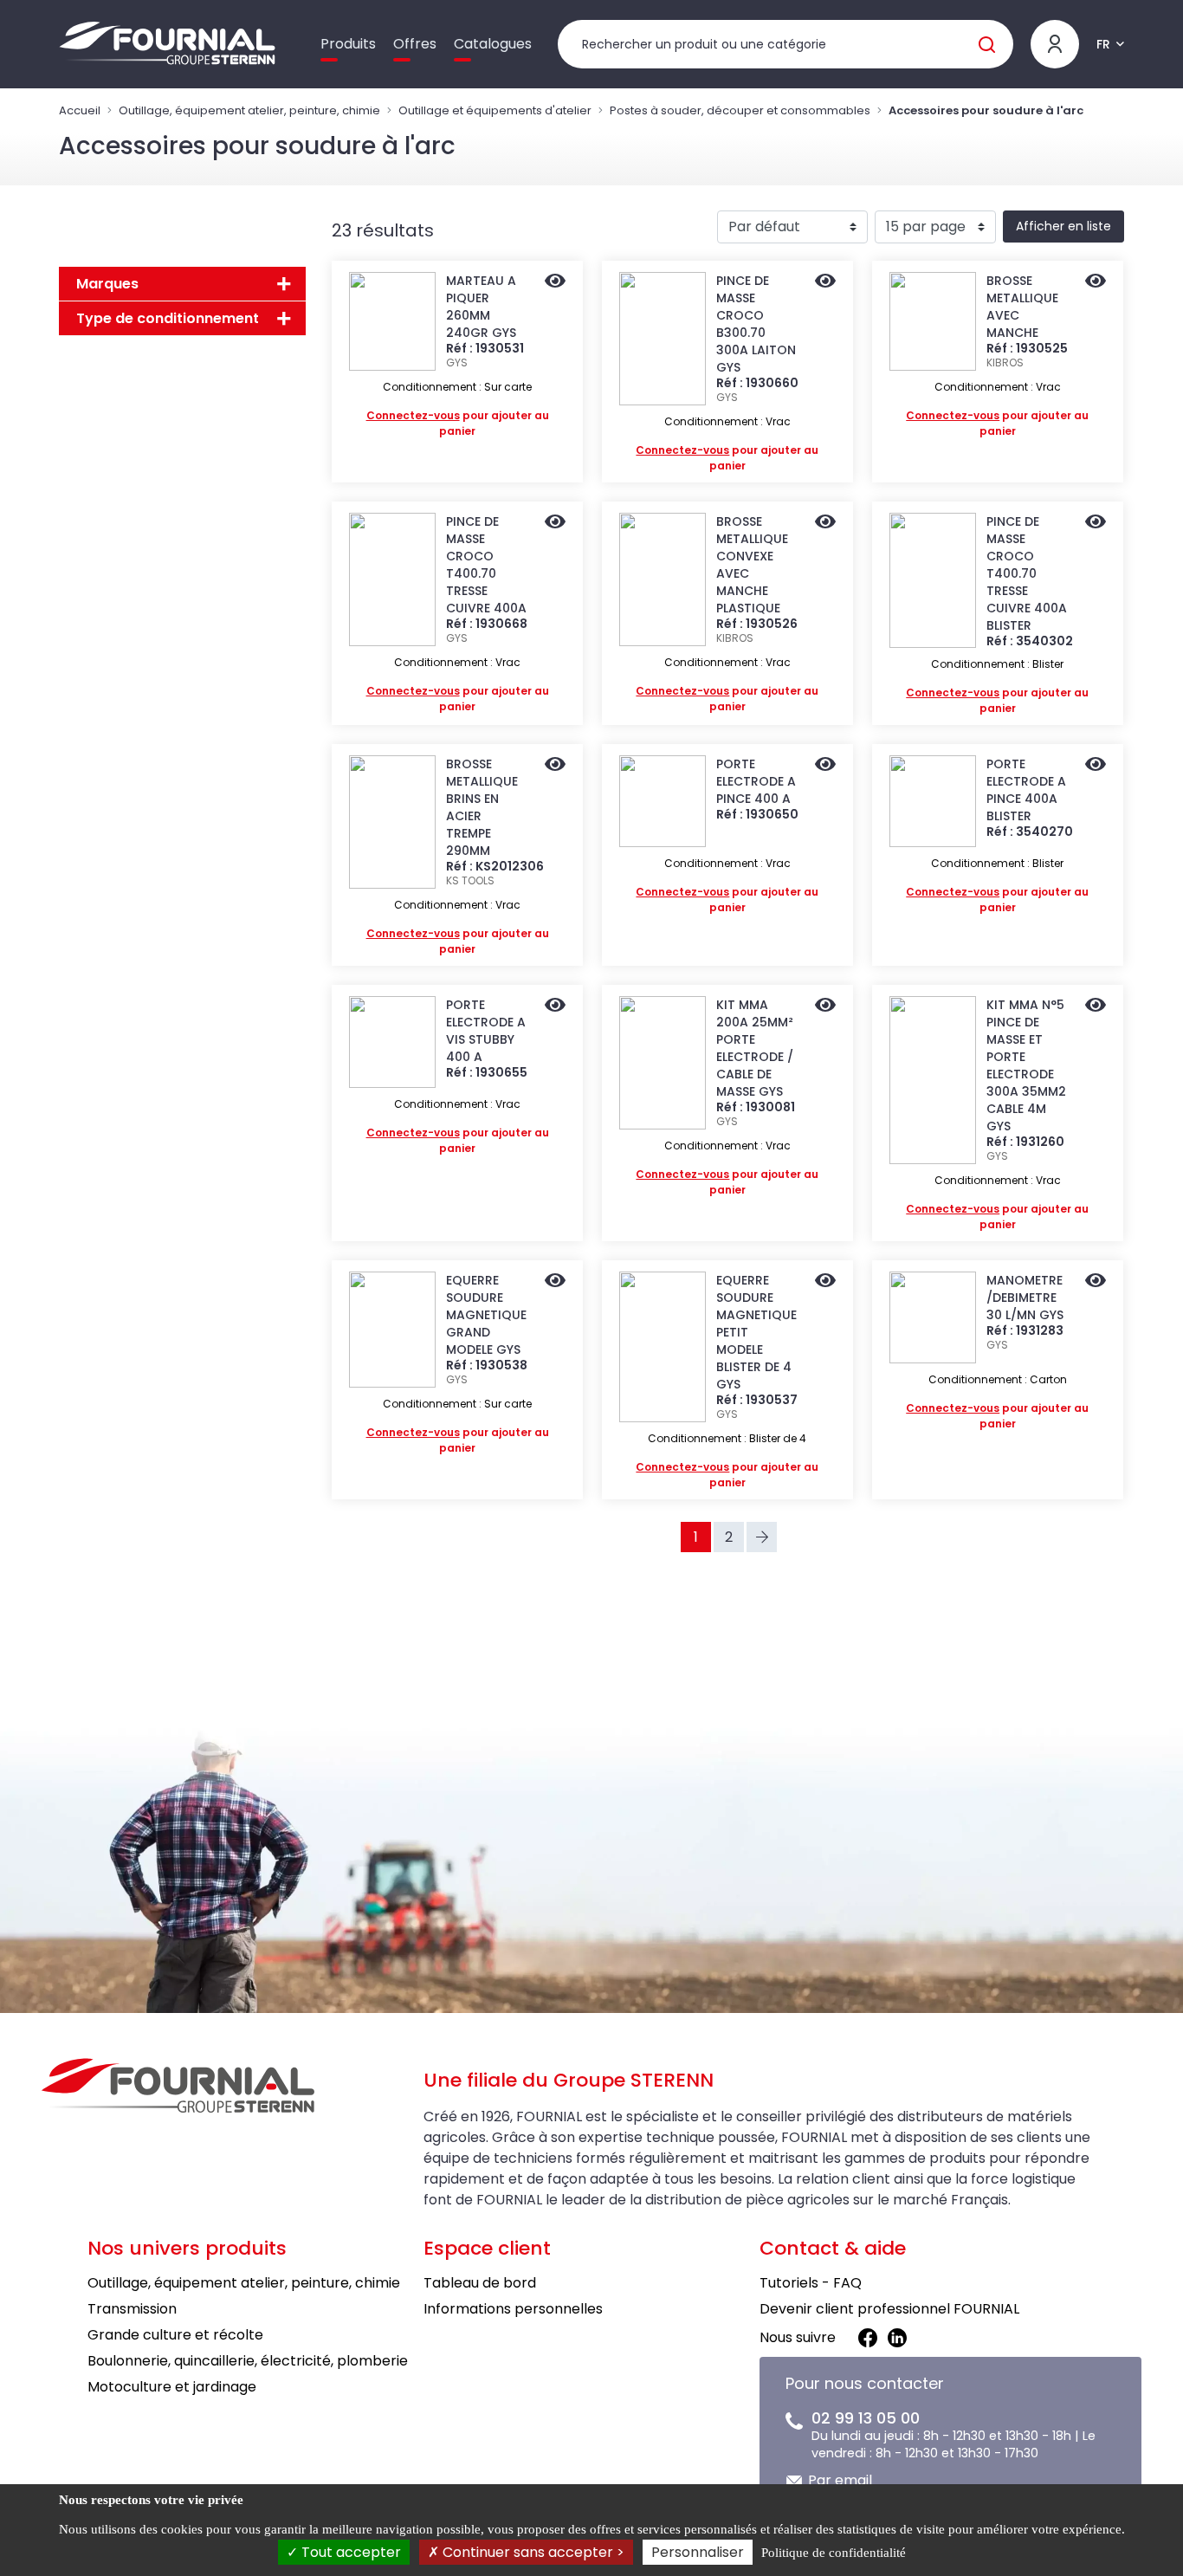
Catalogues (493, 44)
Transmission (132, 2309)
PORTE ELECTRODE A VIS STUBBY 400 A (486, 1031)
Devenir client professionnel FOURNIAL (889, 2309)
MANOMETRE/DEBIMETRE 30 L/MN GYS (1025, 1298)
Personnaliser (698, 2552)
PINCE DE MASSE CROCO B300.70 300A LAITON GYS (756, 324)
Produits (348, 44)
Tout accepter (349, 2552)
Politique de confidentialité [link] (834, 2553)
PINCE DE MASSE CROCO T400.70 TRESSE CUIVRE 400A (486, 565)
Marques (107, 284)
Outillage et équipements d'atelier (495, 110)
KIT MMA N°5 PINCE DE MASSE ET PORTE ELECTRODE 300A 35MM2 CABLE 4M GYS (1026, 1065)
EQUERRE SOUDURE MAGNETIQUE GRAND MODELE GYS (486, 1315)
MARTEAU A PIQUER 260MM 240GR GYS (481, 307)
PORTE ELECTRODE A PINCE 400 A (756, 781)
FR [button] (1103, 44)
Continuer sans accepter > (532, 2552)
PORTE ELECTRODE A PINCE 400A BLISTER (1026, 790)
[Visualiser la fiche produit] (555, 282)
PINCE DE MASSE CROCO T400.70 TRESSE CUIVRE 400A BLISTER (1027, 573)
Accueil (80, 110)
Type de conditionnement (168, 318)
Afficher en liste (1063, 226)
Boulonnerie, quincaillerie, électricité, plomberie (248, 2361)
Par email (840, 2480)
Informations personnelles (513, 2309)
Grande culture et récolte (175, 2335)
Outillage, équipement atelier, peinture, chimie (249, 110)
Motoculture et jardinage (172, 2387)
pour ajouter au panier (458, 423)
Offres (415, 44)
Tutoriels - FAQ (811, 2283)
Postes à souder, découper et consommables (740, 110)
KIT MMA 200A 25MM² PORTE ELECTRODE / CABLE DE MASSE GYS (755, 1048)
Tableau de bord (480, 2283)
